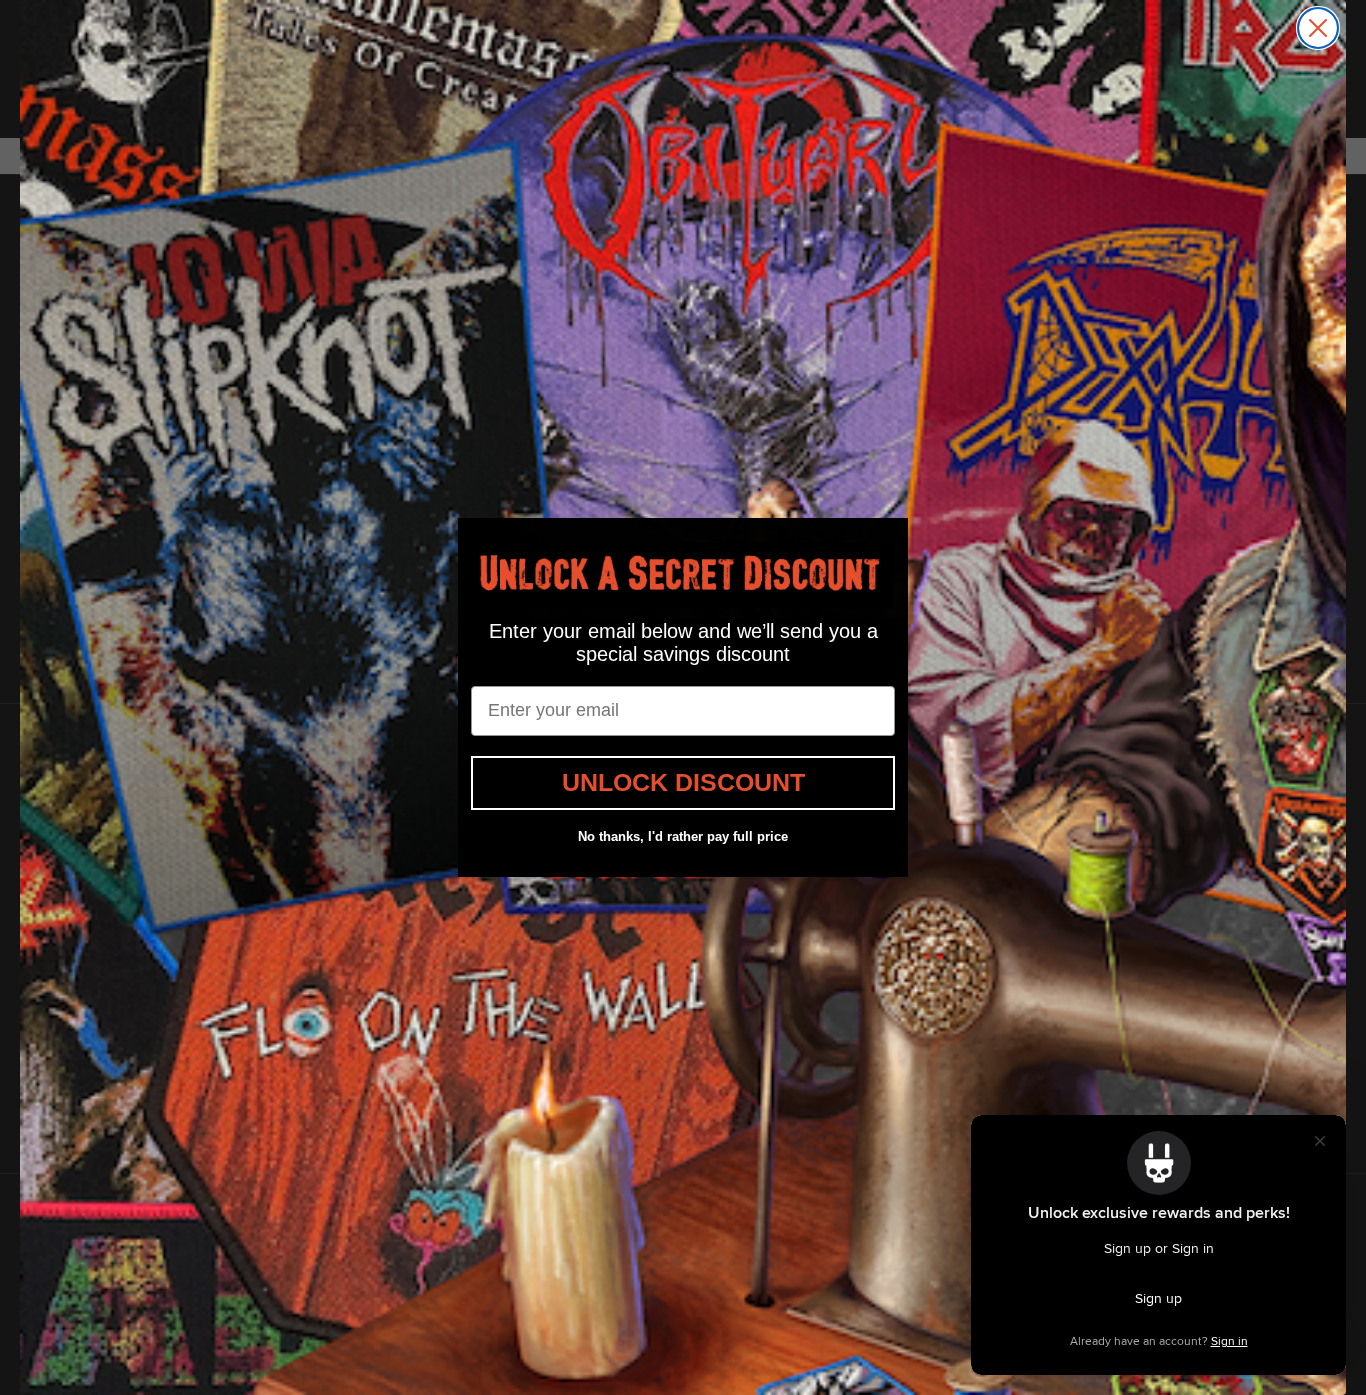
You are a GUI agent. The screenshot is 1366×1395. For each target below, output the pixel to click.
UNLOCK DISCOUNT (683, 782)
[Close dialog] (1318, 28)
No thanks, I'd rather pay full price (683, 836)
